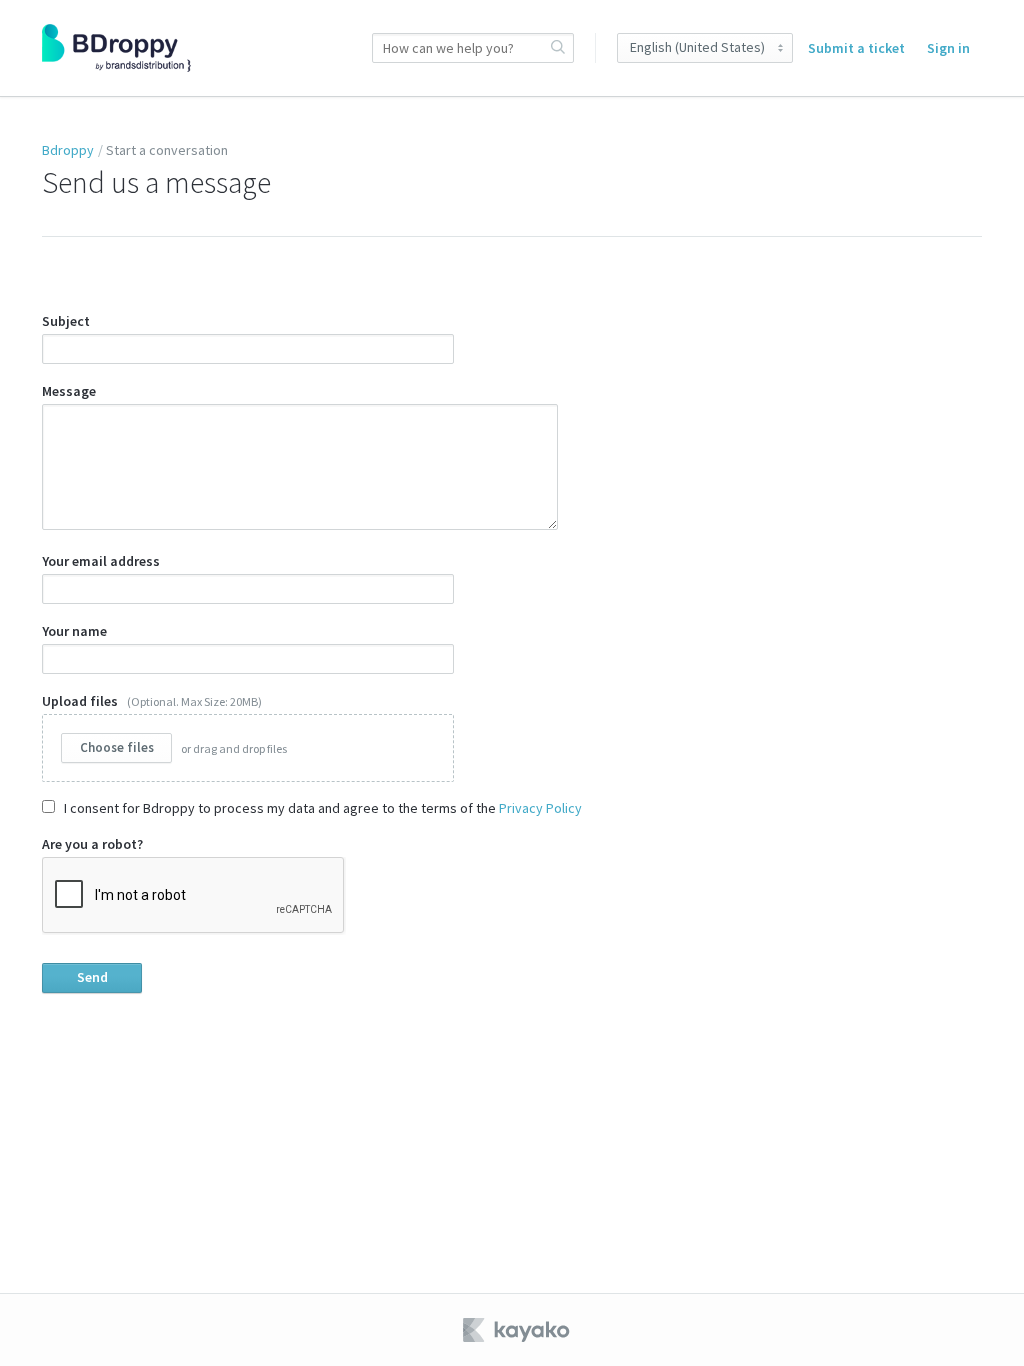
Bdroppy (68, 150)
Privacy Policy (540, 808)
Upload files (164, 724)
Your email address (101, 561)
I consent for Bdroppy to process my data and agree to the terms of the (321, 808)
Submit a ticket (856, 48)
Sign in (948, 48)
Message (69, 391)
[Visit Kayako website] (518, 1330)
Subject (66, 321)
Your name (74, 631)
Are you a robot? (92, 844)
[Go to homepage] (116, 48)
